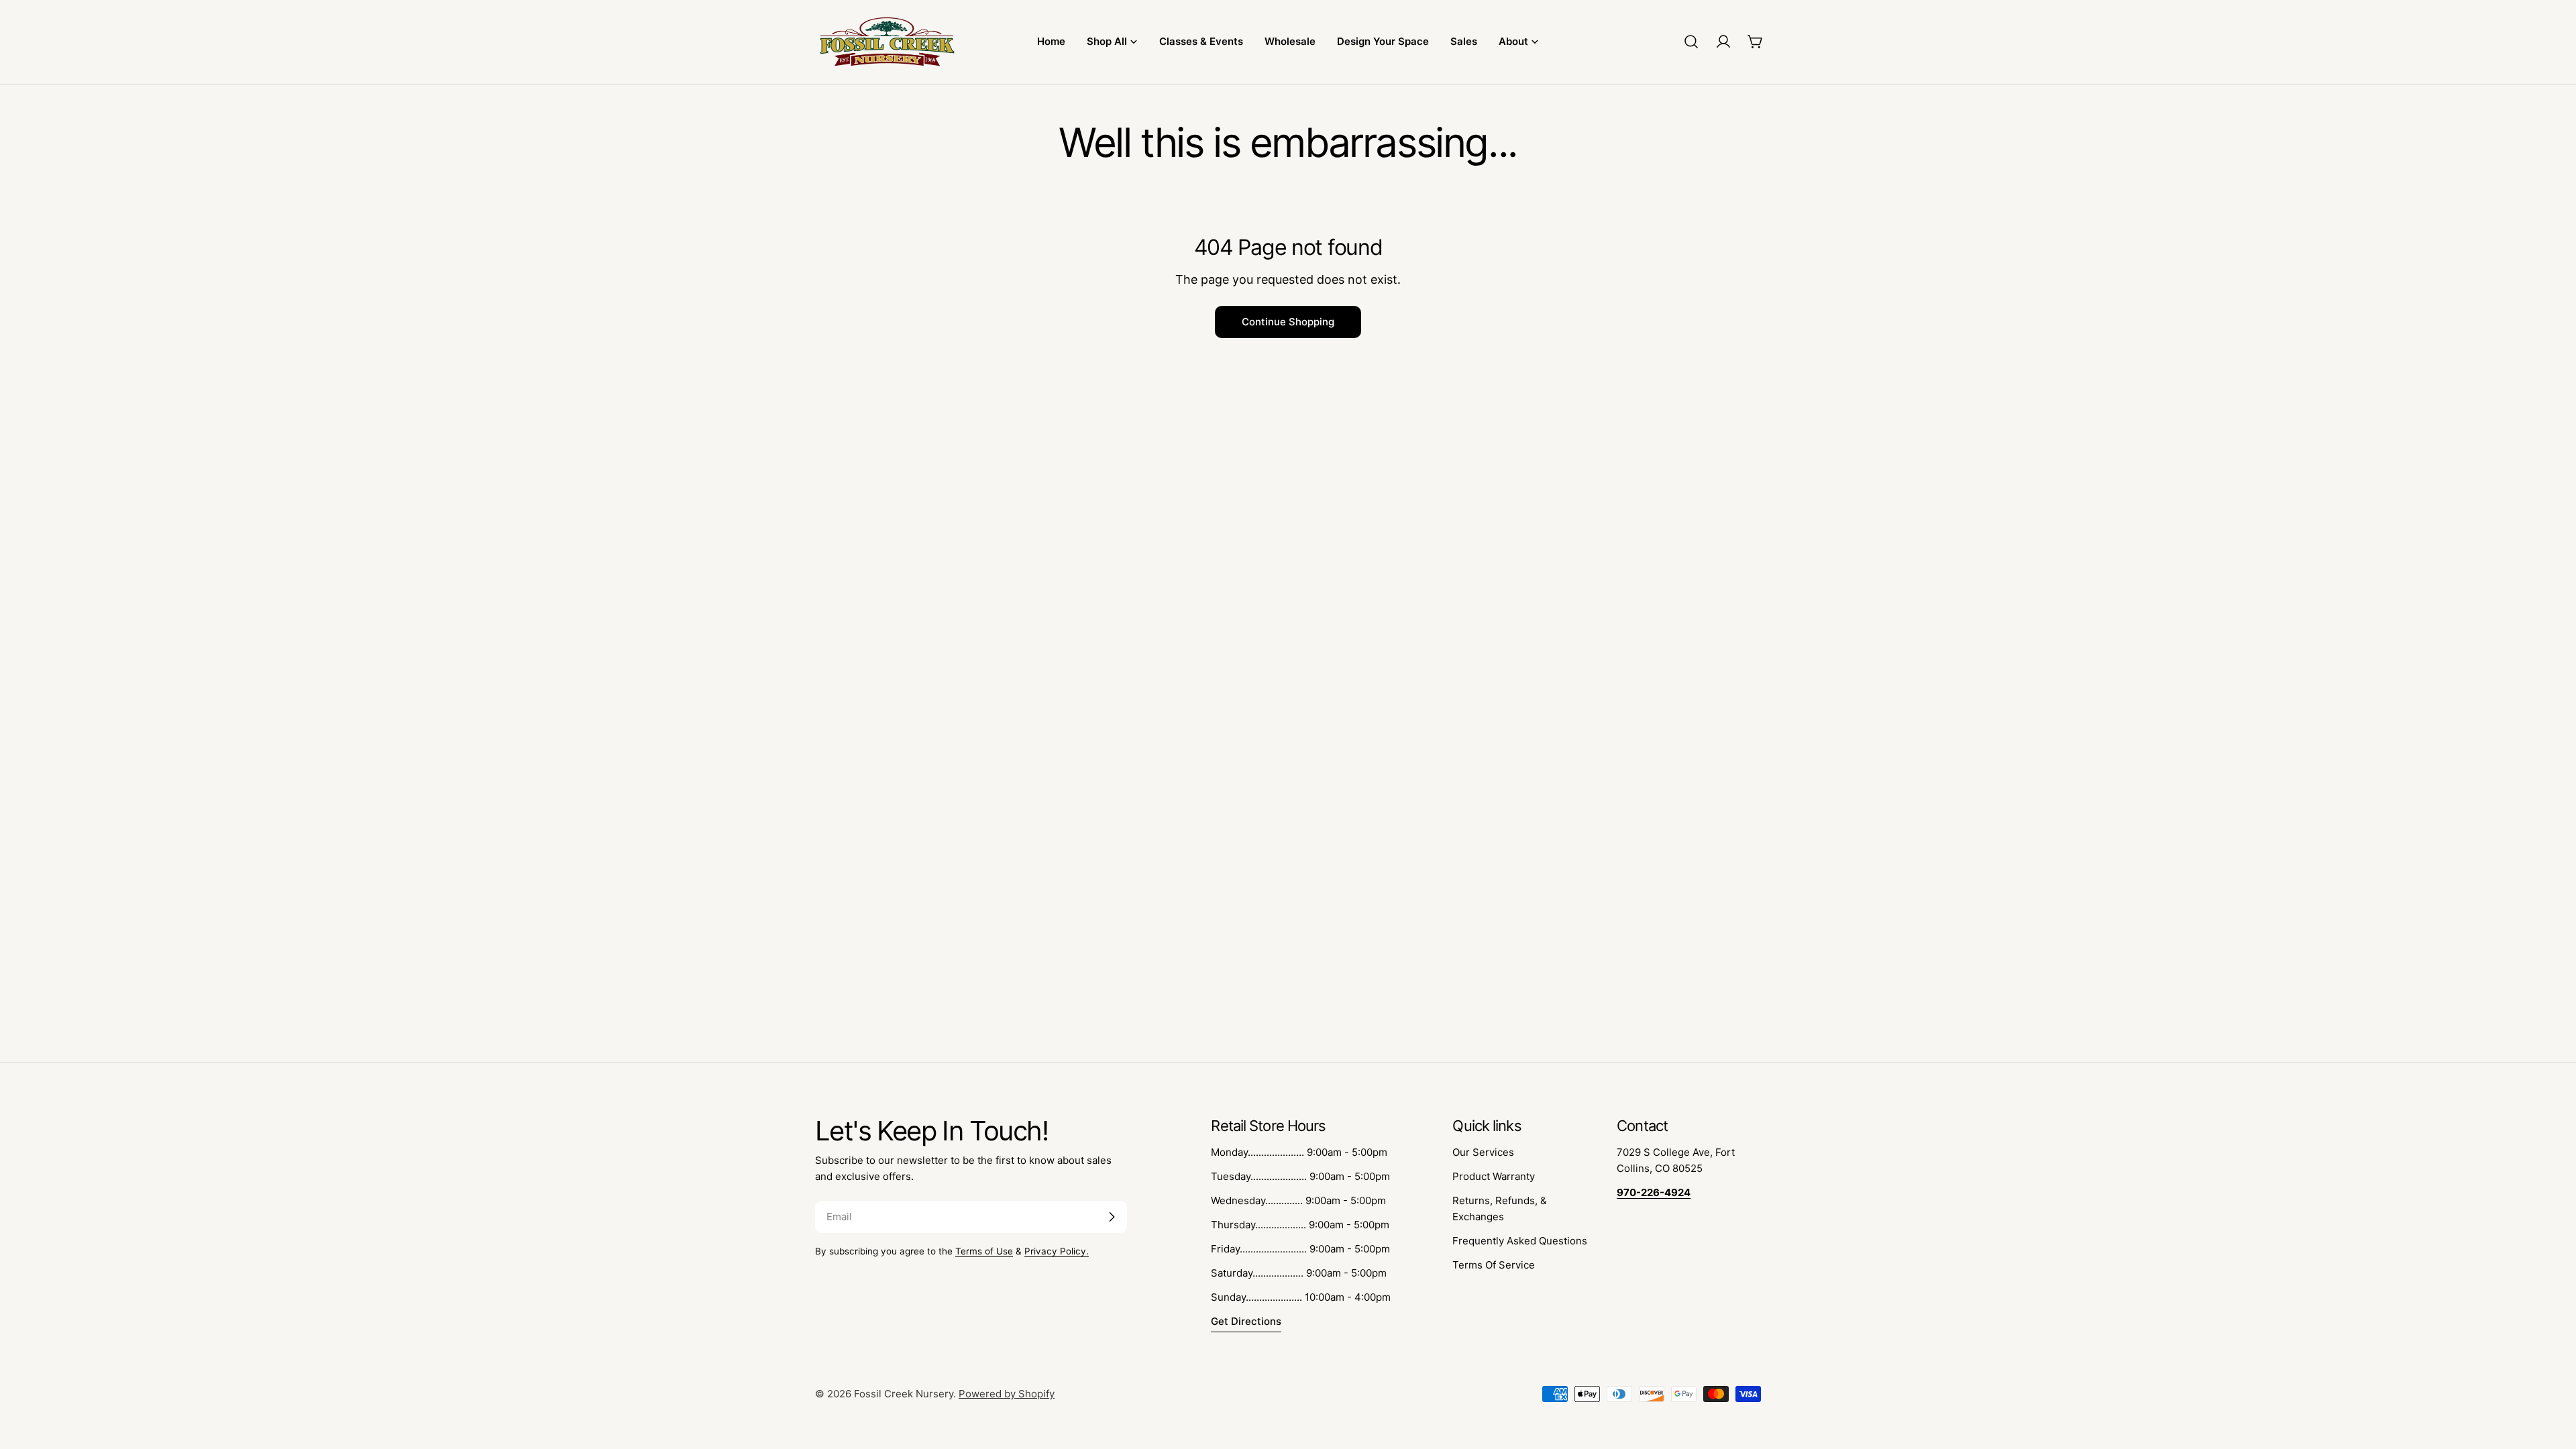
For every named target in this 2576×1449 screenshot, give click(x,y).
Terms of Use (984, 1251)
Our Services (1483, 1152)
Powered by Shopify (1007, 1394)
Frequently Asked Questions (1520, 1241)
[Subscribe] (1112, 1217)
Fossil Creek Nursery (904, 1394)
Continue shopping (1288, 322)
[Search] (1691, 42)
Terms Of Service (1494, 1265)
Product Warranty (1494, 1176)
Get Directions (1246, 1321)
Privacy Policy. (1057, 1251)
